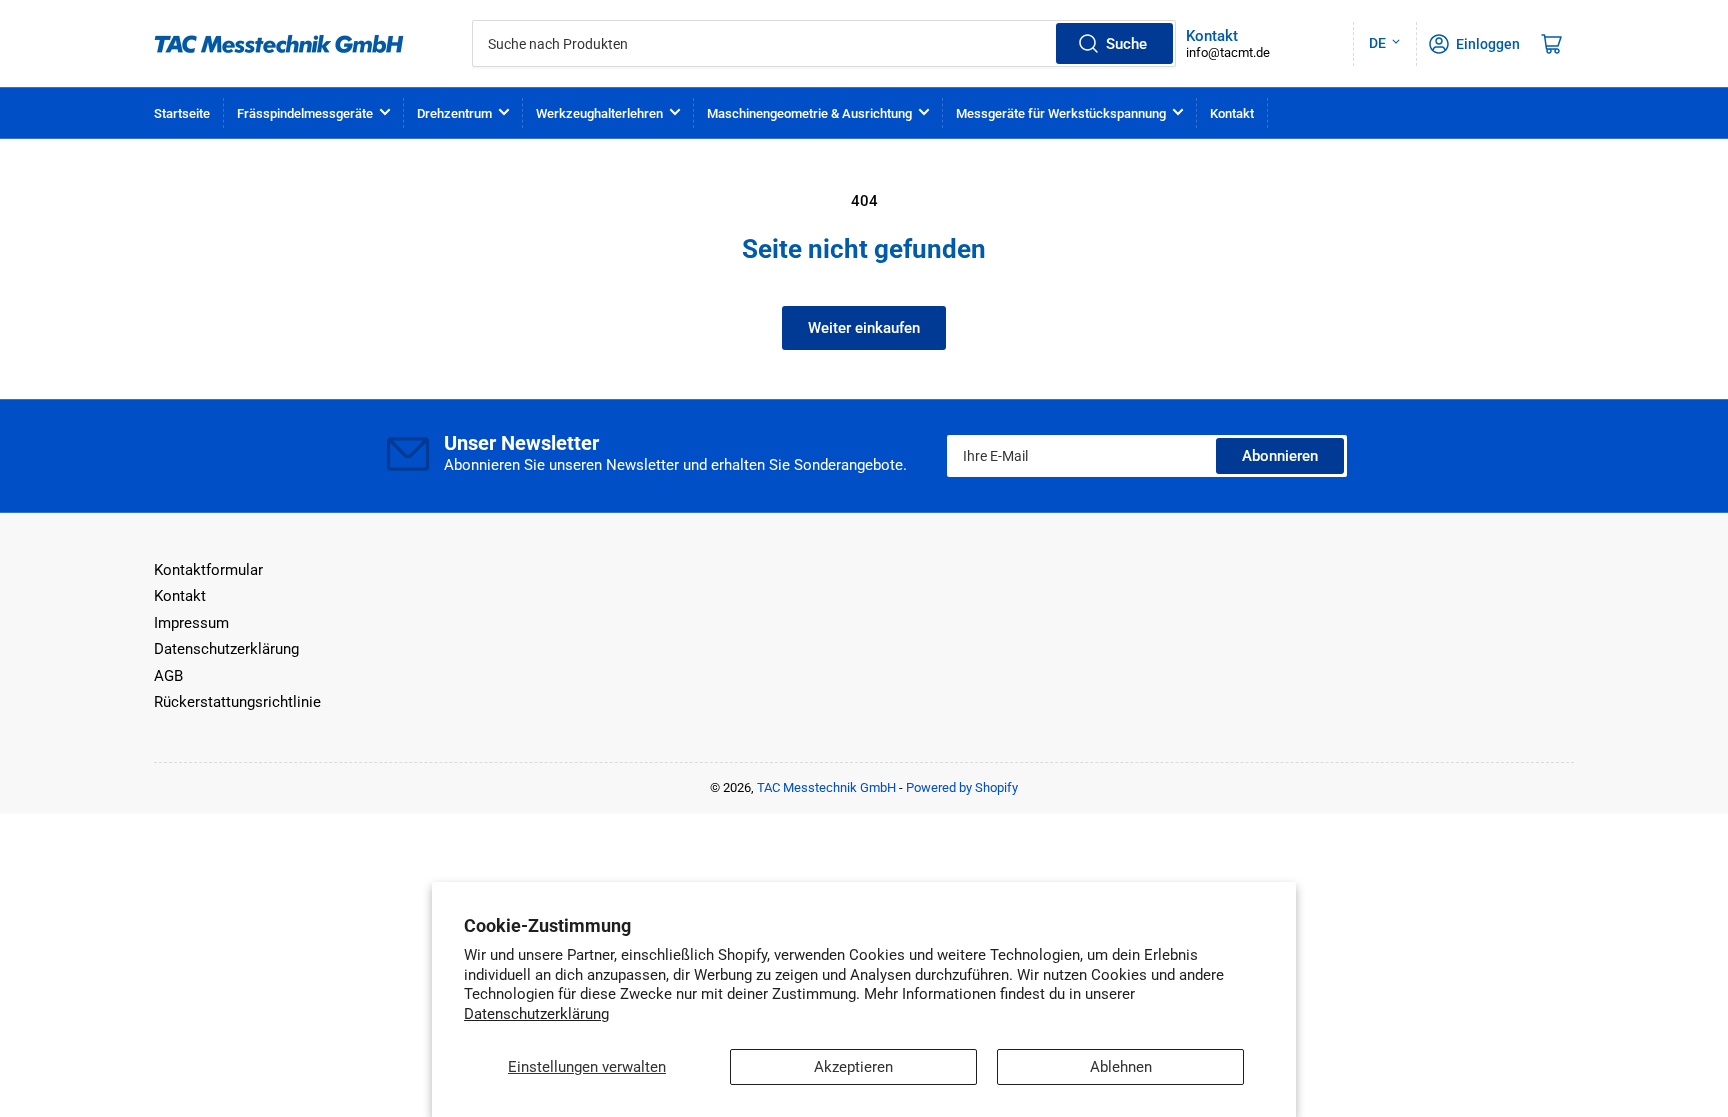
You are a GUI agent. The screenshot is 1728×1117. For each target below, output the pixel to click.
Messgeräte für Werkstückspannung (1061, 113)
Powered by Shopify (962, 787)
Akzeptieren (853, 1067)
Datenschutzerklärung (536, 1014)
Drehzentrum (454, 113)
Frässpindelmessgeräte (305, 113)
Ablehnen (1121, 1067)
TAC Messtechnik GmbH (826, 787)
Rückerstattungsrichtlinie (237, 702)
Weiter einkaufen (864, 328)
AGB (168, 676)
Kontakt (1232, 113)
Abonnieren (1280, 456)
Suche (1126, 44)
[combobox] (824, 43)
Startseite (182, 113)
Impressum (191, 623)
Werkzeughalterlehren (599, 113)
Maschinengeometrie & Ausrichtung (809, 113)
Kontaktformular (208, 570)
